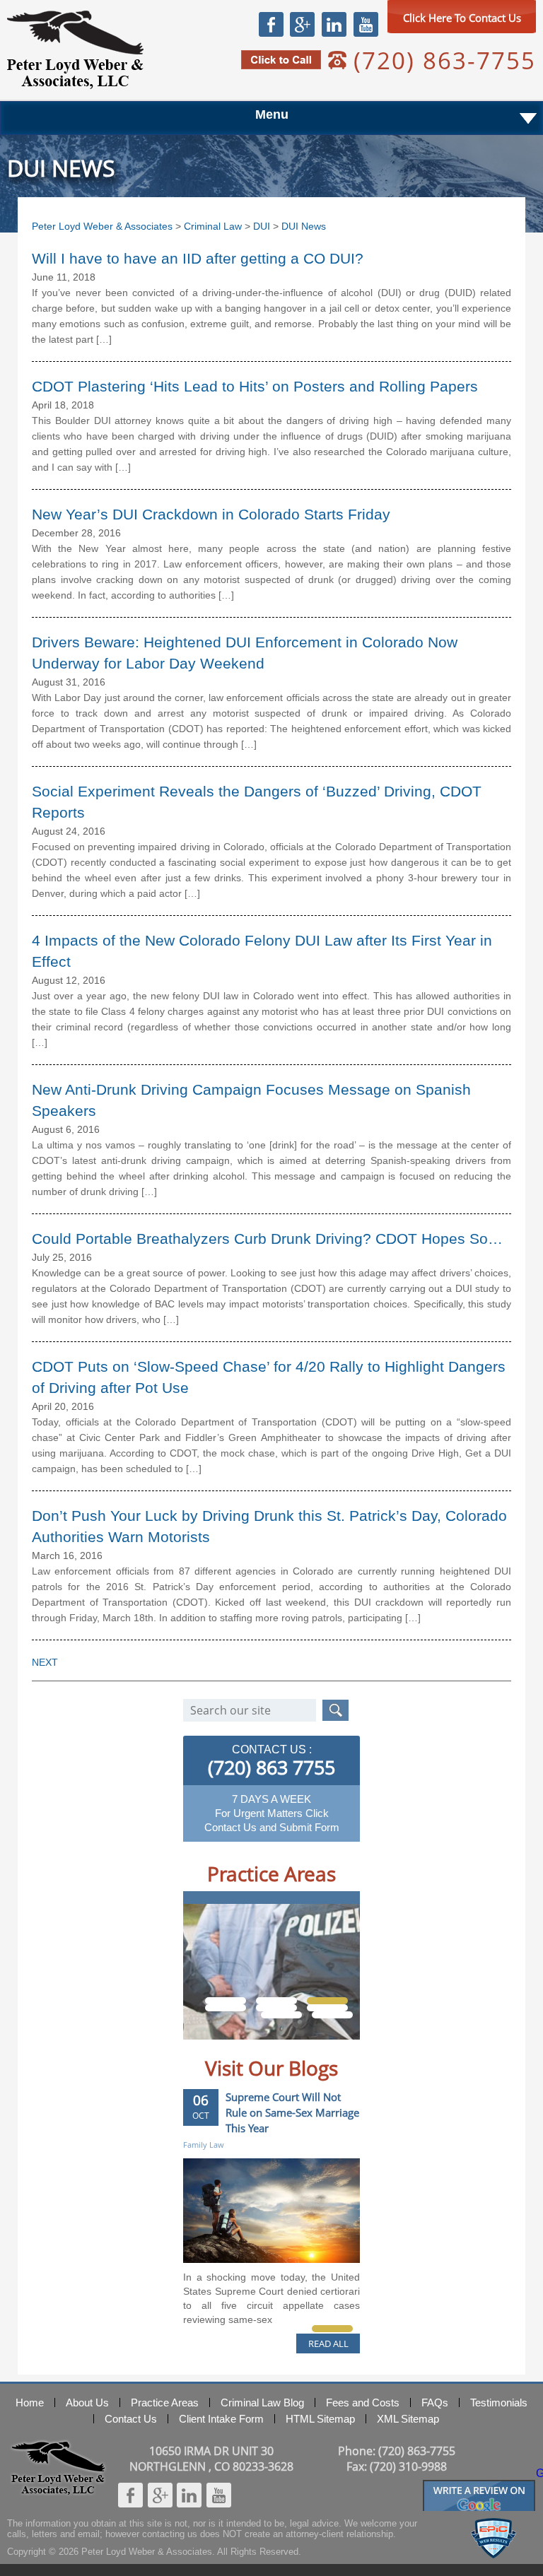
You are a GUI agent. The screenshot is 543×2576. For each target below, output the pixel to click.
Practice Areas (165, 2402)
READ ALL (328, 2343)
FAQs (435, 2402)
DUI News (304, 226)
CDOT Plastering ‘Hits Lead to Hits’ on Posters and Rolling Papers (255, 386)
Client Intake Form (221, 2419)
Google (302, 24)
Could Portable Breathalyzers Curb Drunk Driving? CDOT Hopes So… (267, 1239)
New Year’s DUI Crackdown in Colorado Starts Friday (211, 514)
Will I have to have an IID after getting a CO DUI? (198, 258)
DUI (262, 226)
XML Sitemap (408, 2419)
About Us (87, 2402)
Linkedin (334, 24)
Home (30, 2402)
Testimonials (499, 2402)
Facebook (271, 24)
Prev (208, 2050)
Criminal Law (213, 226)
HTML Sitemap (320, 2419)
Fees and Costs (363, 2402)
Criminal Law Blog (262, 2402)
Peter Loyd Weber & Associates (75, 50)
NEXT (45, 1662)
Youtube (366, 24)
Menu (272, 114)
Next (335, 2050)
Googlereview (479, 2486)
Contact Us (131, 2419)
